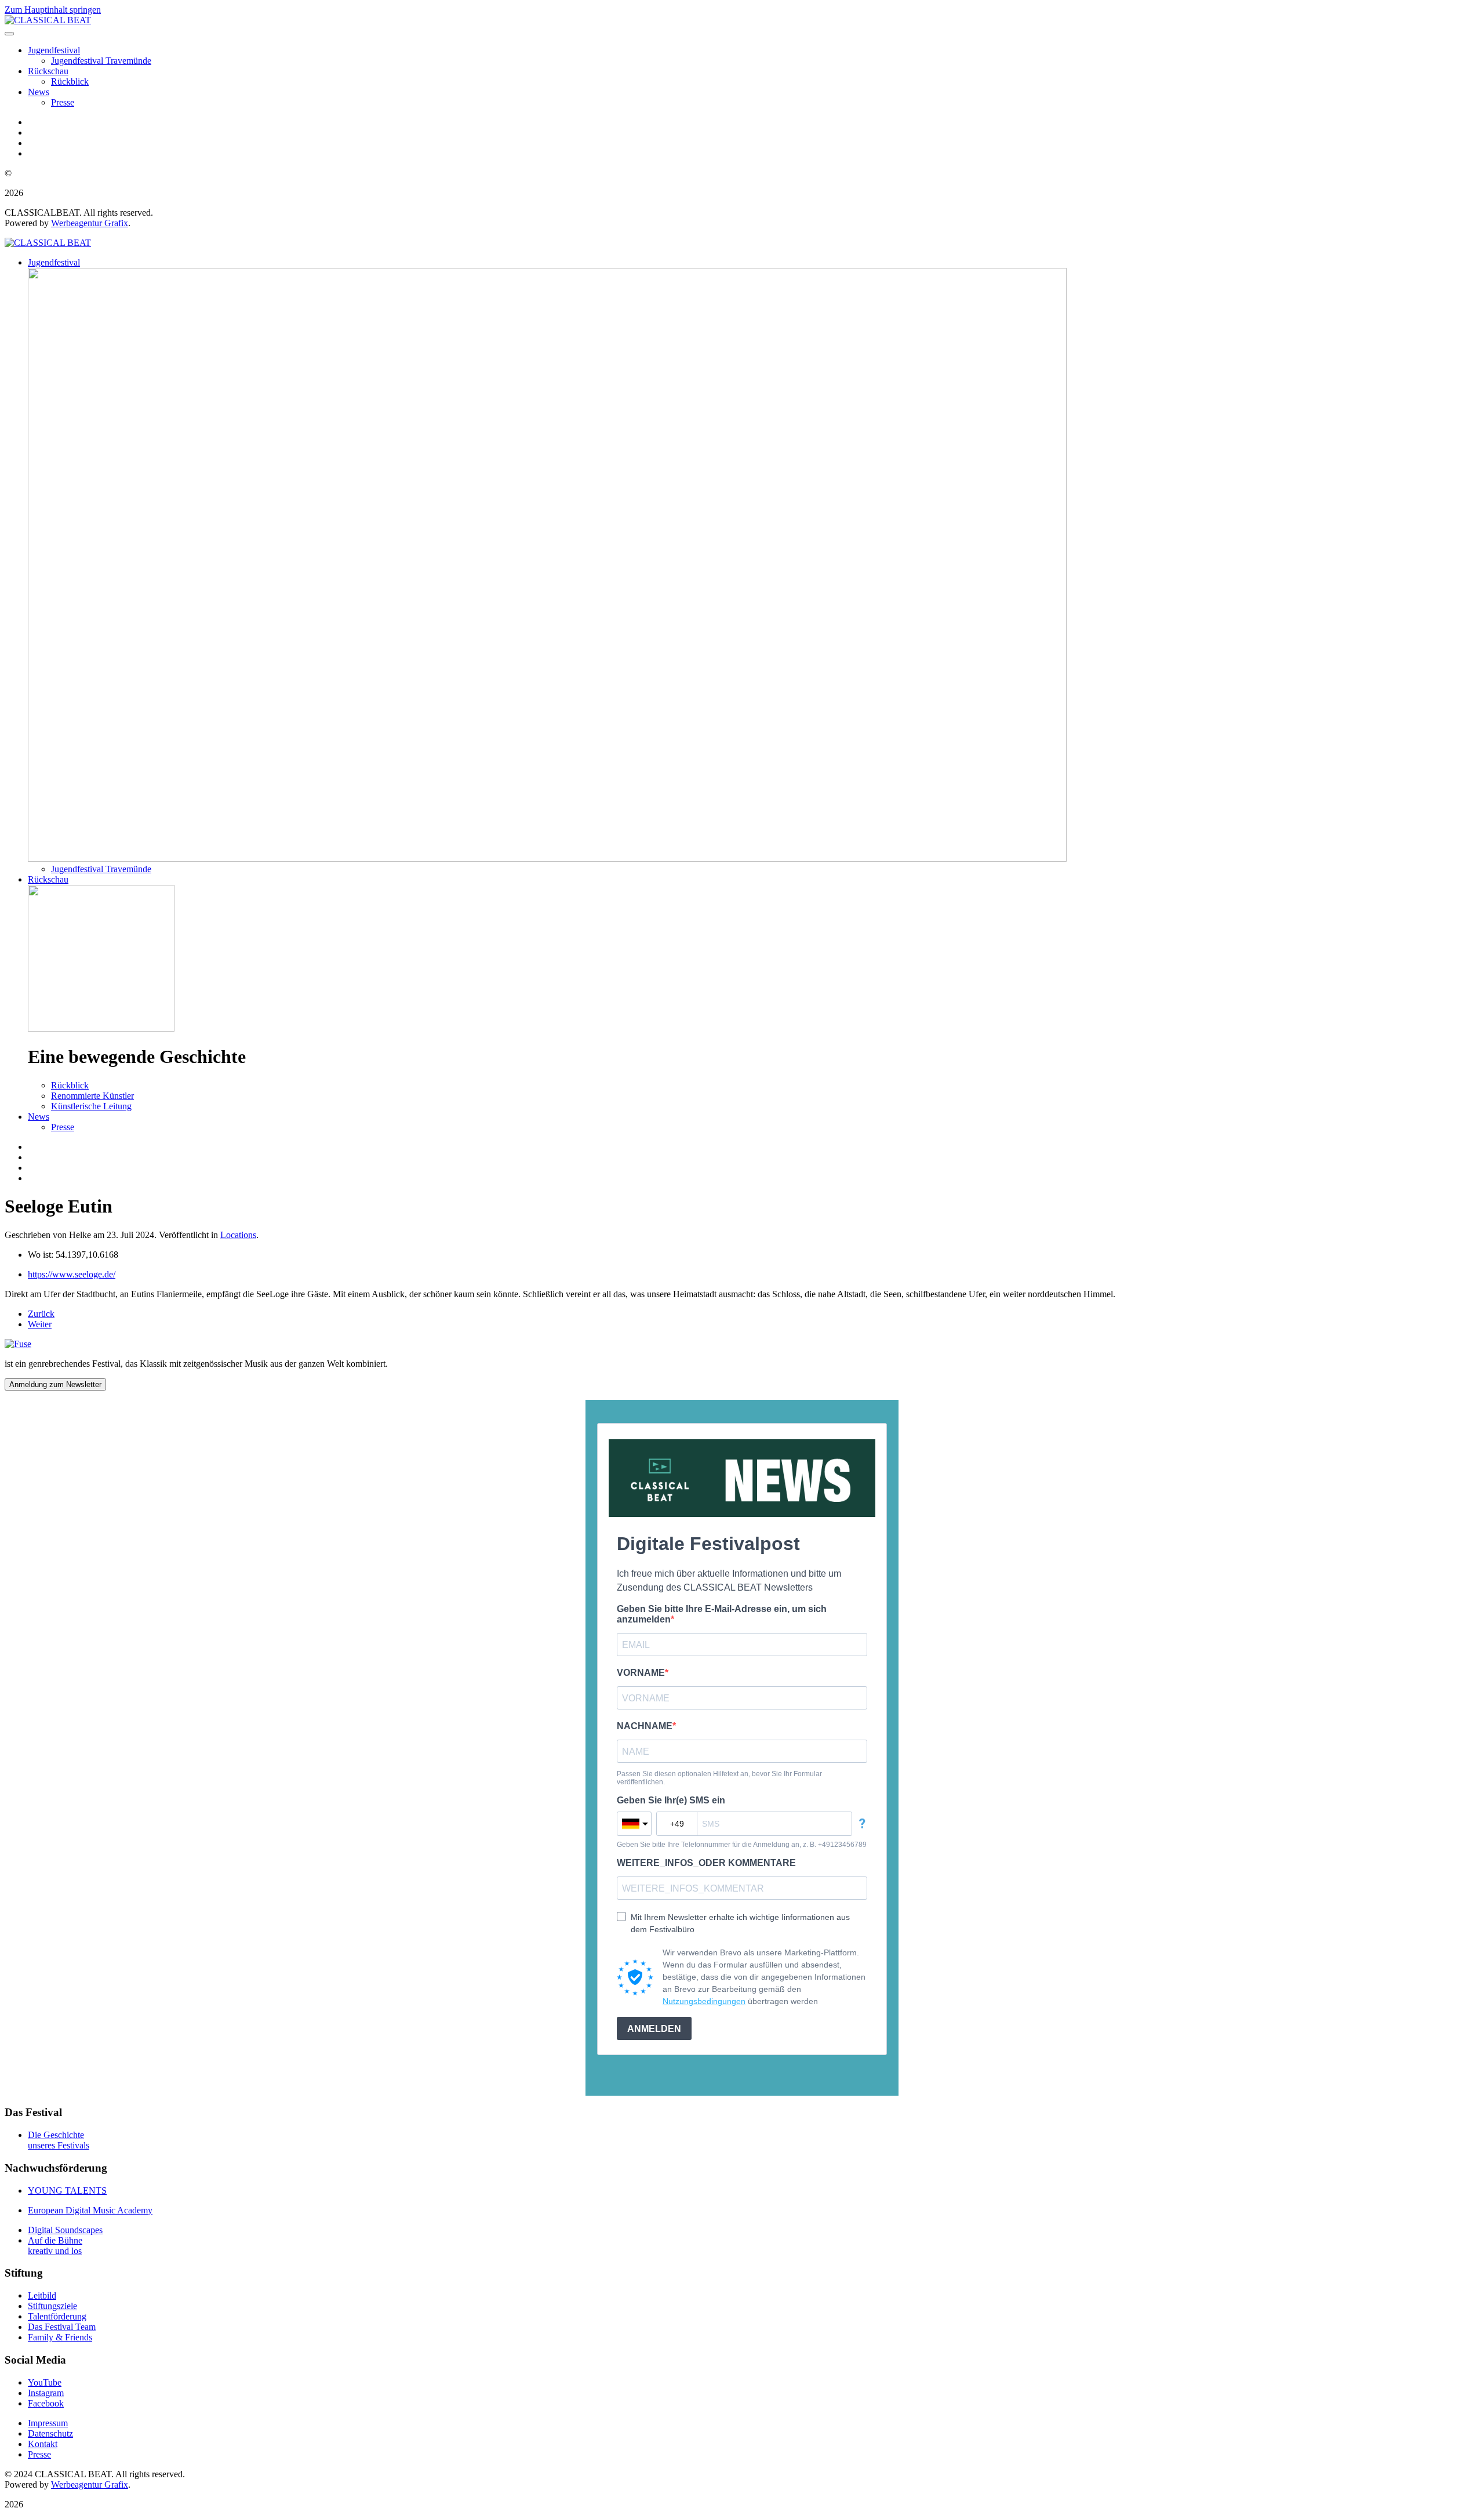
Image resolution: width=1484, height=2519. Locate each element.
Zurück (41, 1314)
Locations (238, 1235)
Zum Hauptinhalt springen (53, 10)
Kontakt (43, 2444)
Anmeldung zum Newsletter (55, 1384)
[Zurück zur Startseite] (48, 20)
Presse (63, 102)
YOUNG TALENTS (67, 2190)
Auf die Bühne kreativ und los (55, 2246)
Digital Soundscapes (65, 2230)
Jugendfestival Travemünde (101, 61)
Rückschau (48, 71)
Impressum (48, 2423)
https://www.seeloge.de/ (72, 1274)
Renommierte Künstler (92, 1096)
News (39, 92)
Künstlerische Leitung (91, 1106)
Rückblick (70, 81)
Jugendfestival (54, 50)
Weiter (40, 1324)
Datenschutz (50, 2433)
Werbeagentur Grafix (90, 223)
